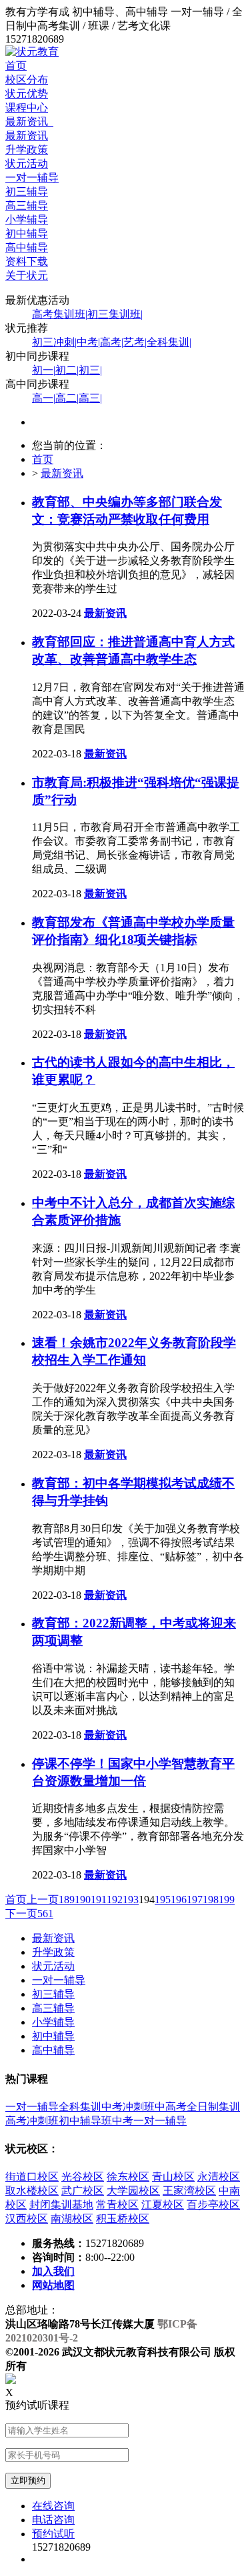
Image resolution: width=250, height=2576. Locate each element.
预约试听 (53, 2534)
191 (99, 1900)
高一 (44, 398)
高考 (112, 342)
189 (67, 1900)
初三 (90, 370)
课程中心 (27, 108)
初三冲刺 (54, 342)
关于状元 (27, 275)
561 (45, 1914)
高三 (90, 398)
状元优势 (27, 94)
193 (131, 1900)
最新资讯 (29, 122)
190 (83, 1900)
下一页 (21, 1914)
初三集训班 (115, 314)
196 (179, 1900)
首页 (16, 66)
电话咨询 (53, 2520)
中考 (88, 342)
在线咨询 (53, 2506)
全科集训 (169, 342)
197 (195, 1900)
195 (163, 1900)
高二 (67, 398)
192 (115, 1900)
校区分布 (27, 80)
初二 (67, 370)
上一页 (43, 1900)
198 (211, 1900)
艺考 (135, 342)
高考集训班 (60, 314)
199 (227, 1900)
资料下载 (27, 261)
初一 (44, 370)
